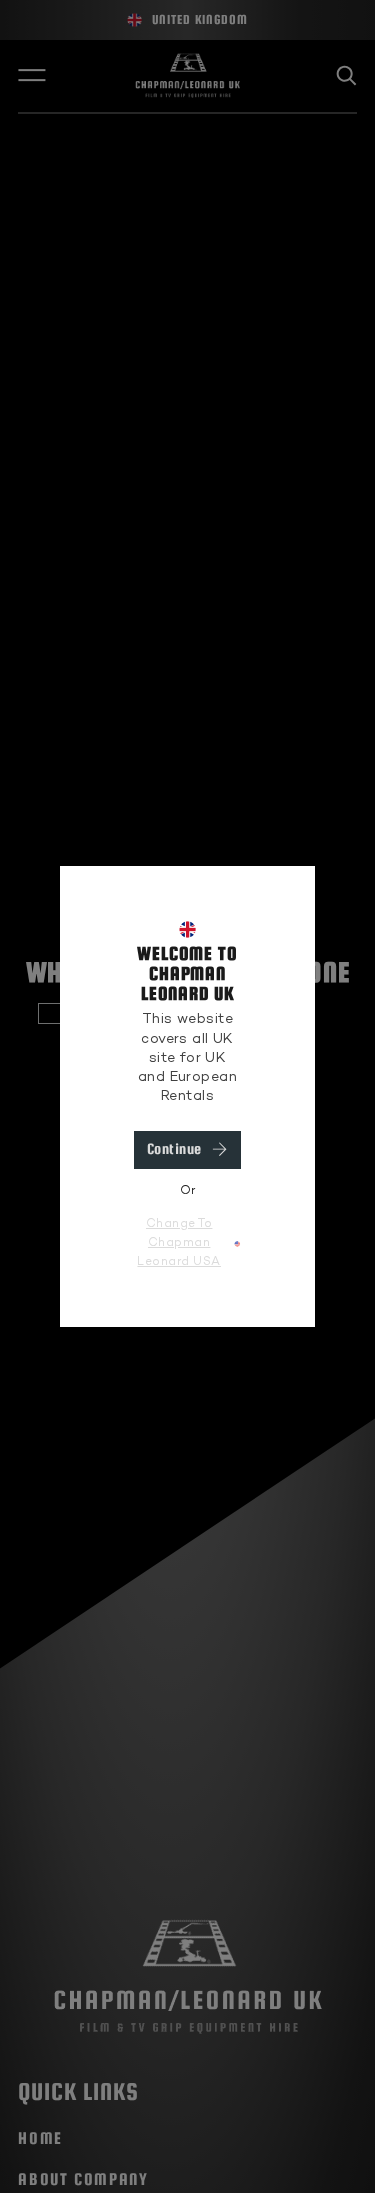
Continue (174, 1149)
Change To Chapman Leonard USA (179, 1243)
